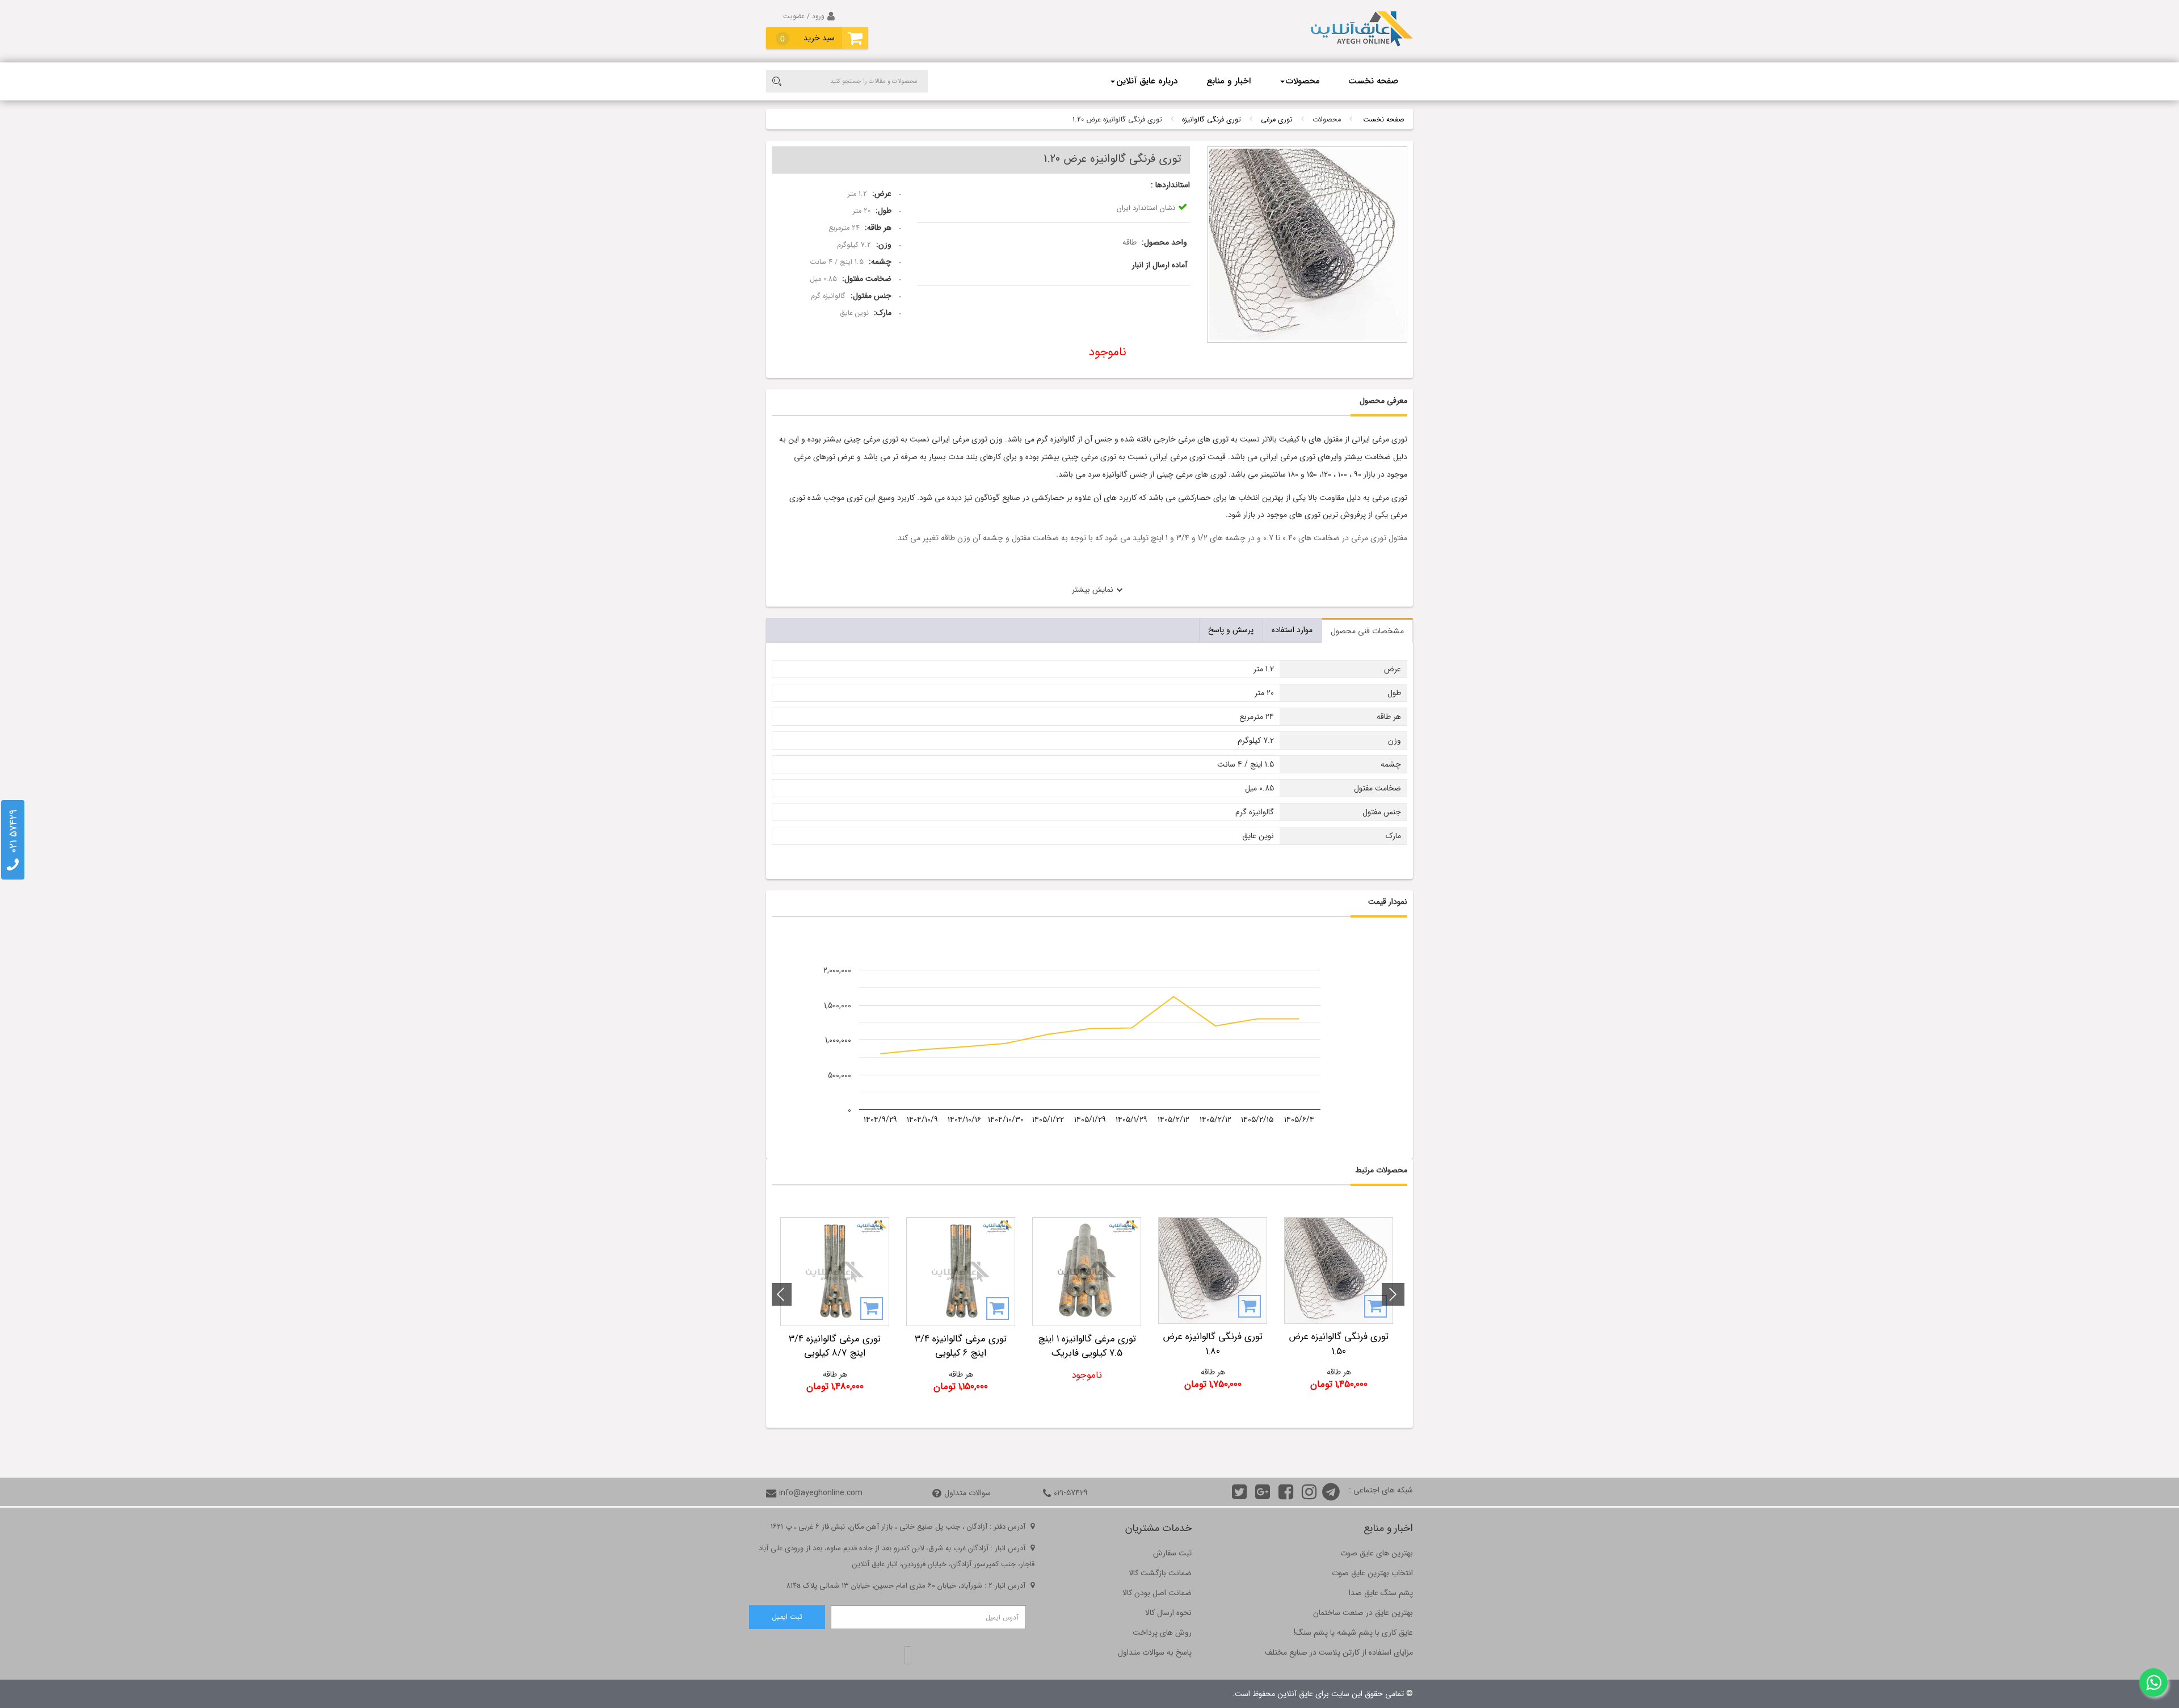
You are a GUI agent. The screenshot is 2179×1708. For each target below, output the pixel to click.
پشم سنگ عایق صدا (1381, 1593)
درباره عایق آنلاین (1147, 81)
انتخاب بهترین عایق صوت (1372, 1573)
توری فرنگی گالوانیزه (1212, 120)
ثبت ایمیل (787, 1617)
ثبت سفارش (1172, 1553)
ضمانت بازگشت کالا (1160, 1573)
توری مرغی (1277, 120)
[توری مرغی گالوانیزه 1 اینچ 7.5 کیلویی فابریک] (1087, 1272)
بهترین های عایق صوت (1377, 1553)
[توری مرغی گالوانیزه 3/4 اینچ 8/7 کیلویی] (835, 1272)
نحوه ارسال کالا (1168, 1613)
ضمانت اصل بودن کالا (1157, 1593)
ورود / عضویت (804, 16)
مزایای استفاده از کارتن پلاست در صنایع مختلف (1339, 1652)
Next (780, 1294)
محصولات (1303, 81)
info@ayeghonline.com (821, 1493)
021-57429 (1071, 1493)
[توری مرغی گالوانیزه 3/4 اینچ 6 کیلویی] (961, 1272)
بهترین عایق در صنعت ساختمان (1363, 1613)
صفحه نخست (1373, 81)
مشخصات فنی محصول (1367, 631)
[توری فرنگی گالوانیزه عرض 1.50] (1339, 1271)
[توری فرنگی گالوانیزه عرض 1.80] (1213, 1271)
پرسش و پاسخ (1231, 630)
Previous (1393, 1294)
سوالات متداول (967, 1493)
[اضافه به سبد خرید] (1375, 1306)
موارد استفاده (1292, 630)
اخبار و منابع (1229, 81)
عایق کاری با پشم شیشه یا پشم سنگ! (1353, 1633)
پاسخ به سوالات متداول (1155, 1652)
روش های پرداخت (1162, 1633)
